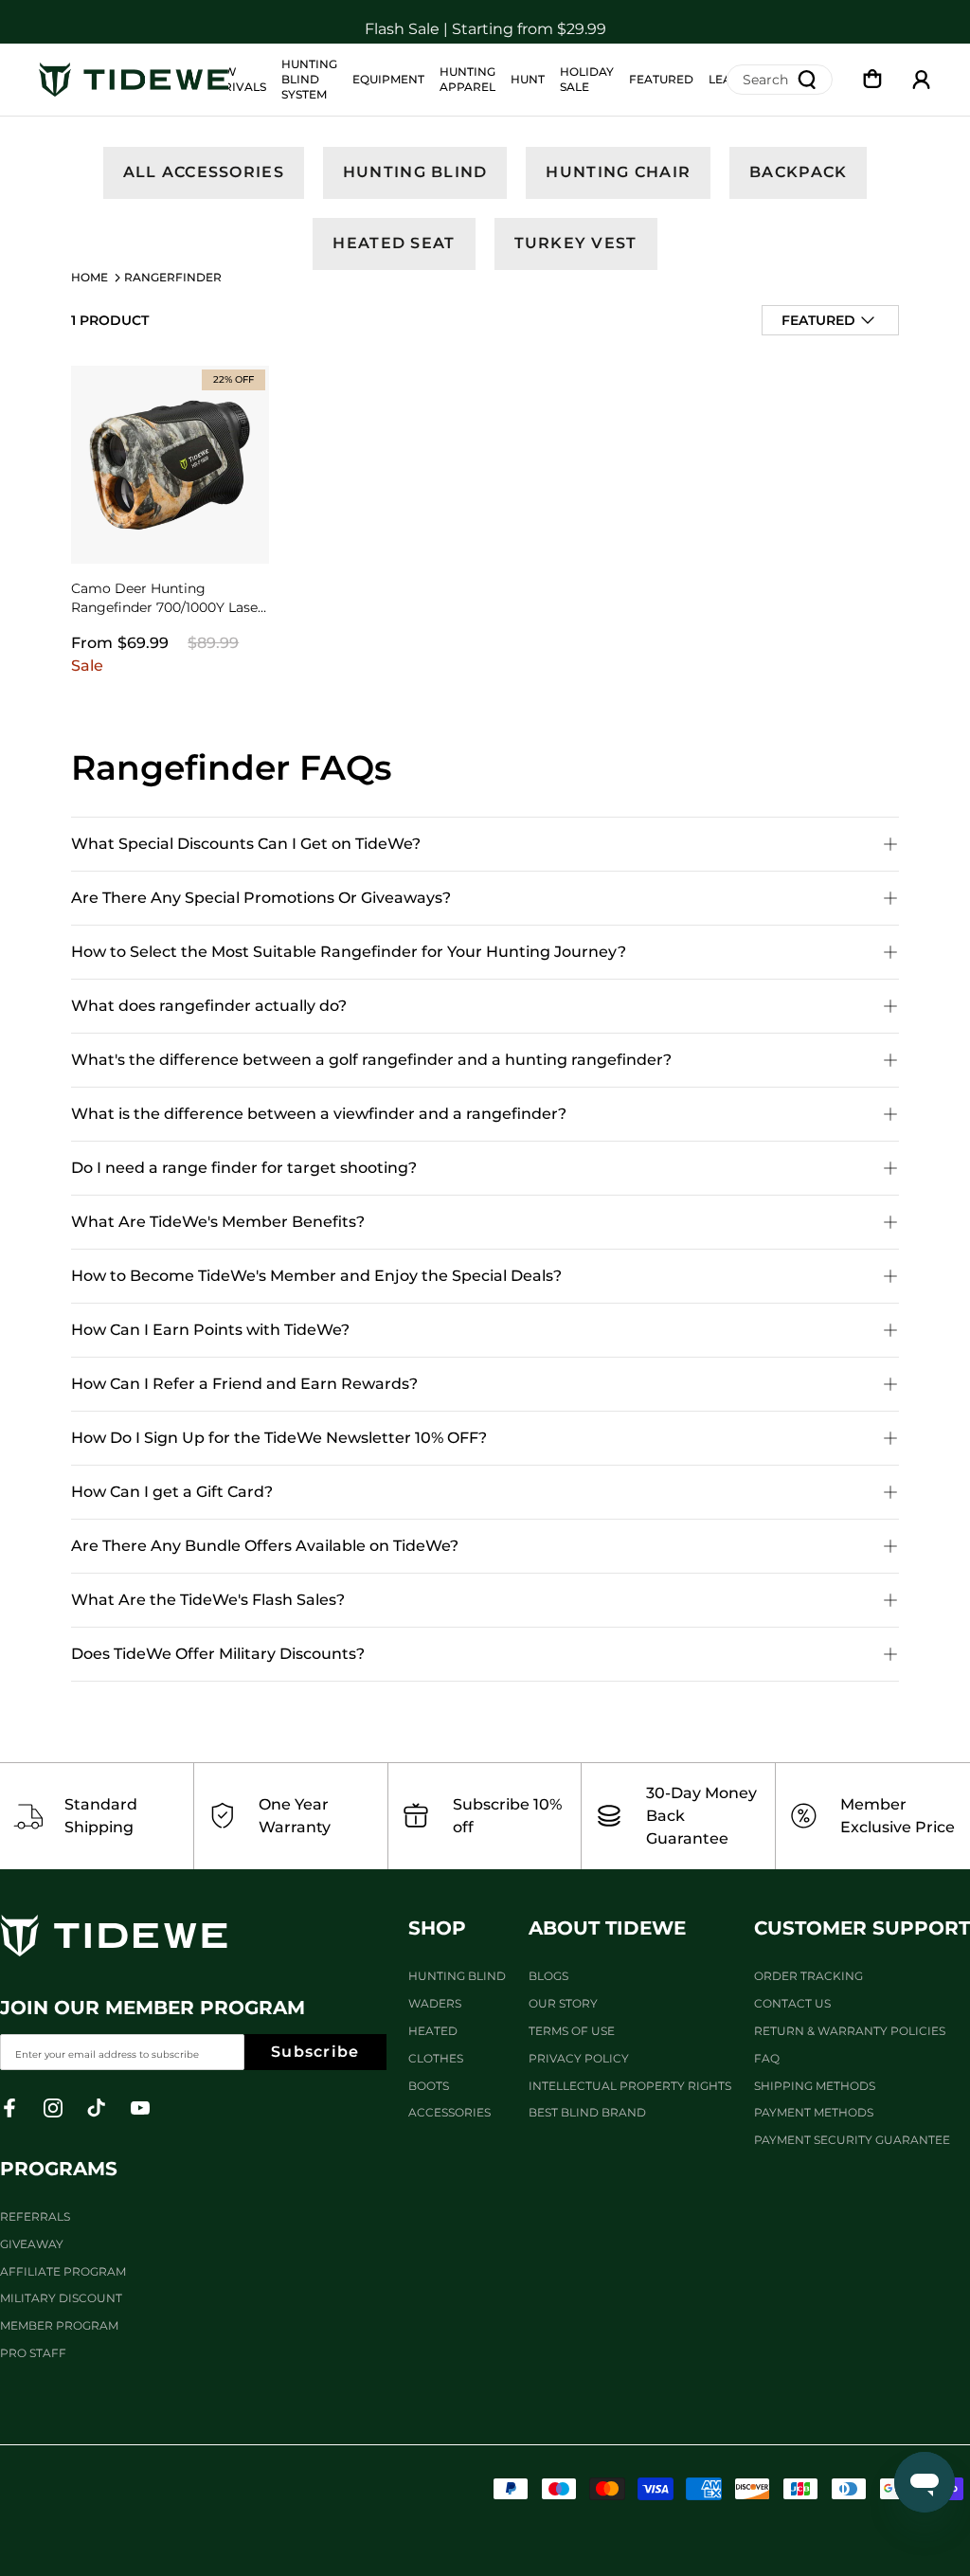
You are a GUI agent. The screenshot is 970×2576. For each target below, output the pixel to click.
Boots (429, 2086)
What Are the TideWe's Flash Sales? (208, 1600)
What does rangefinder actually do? (209, 1006)
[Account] (922, 80)
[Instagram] (53, 2108)
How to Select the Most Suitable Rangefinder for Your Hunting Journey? (349, 952)
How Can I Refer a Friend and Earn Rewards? (244, 1384)
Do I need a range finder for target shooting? (244, 1168)
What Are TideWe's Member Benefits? (218, 1222)
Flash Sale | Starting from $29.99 (485, 21)
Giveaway (32, 2244)
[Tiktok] (97, 2108)
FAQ (767, 2058)
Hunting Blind (415, 172)
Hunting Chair (618, 172)
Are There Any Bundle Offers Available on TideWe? (265, 1546)
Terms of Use (572, 2031)
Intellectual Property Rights (630, 2086)
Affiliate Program (63, 2271)
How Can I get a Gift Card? (172, 1492)
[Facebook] (9, 2108)
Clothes (436, 2058)
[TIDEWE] (134, 80)
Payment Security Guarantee (852, 2140)
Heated (433, 2031)
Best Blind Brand (587, 2112)
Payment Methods (814, 2112)
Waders (435, 2003)
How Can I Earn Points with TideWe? (210, 1330)
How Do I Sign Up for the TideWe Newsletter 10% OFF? (279, 1438)
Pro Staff (33, 2353)
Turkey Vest (576, 243)
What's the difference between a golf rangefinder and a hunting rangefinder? (371, 1060)
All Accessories (204, 172)
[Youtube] (140, 2108)
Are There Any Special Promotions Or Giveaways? (261, 898)
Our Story (563, 2003)
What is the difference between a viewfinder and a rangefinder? (319, 1114)
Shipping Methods (815, 2086)
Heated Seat (394, 243)
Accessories (449, 2112)
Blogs (548, 1976)
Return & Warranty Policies (850, 2031)
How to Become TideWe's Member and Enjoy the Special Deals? (316, 1276)
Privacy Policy (579, 2058)
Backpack (798, 172)
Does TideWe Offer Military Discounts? (218, 1654)
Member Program (59, 2325)
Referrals (35, 2216)
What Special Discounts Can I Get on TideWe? (246, 844)
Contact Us (792, 2003)
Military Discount (61, 2298)
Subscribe (315, 2052)
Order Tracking (808, 1976)
